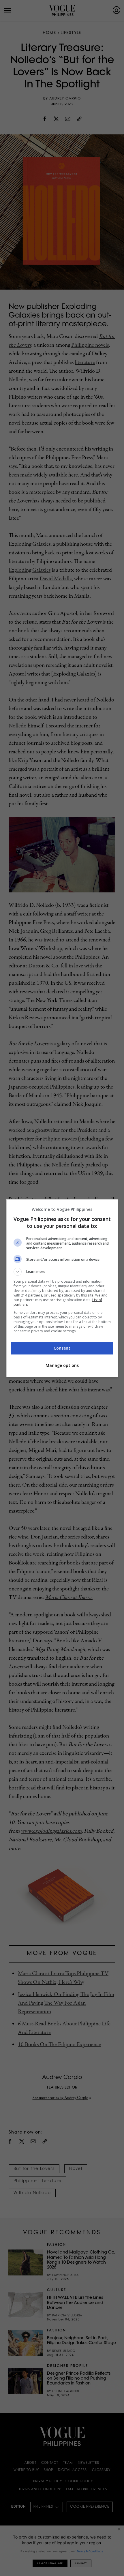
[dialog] (62, 1288)
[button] (62, 1272)
